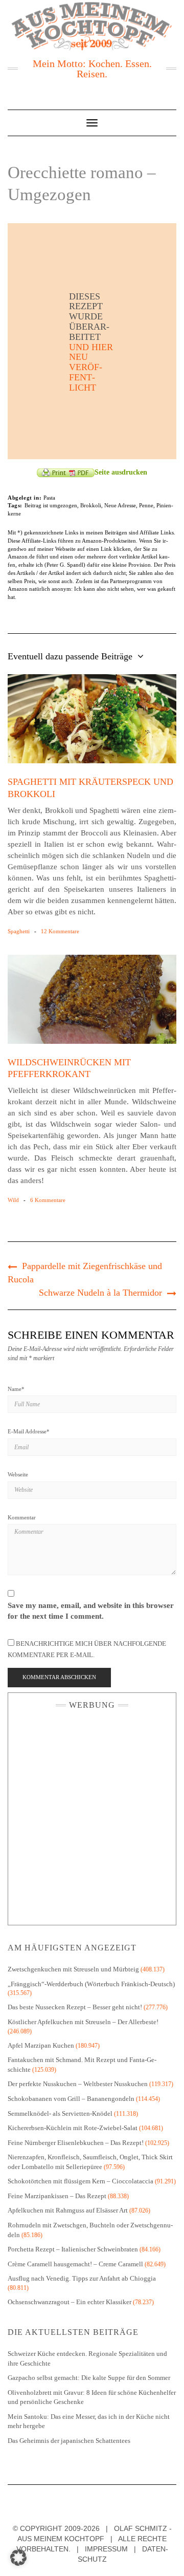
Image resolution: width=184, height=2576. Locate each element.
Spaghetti (19, 931)
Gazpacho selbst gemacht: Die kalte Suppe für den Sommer (89, 2378)
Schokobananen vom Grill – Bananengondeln (71, 2099)
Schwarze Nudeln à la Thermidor (100, 1293)
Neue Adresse (120, 505)
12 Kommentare (60, 931)
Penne (146, 505)
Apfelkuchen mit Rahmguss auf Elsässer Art (68, 2210)
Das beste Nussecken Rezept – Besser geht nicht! (75, 2007)
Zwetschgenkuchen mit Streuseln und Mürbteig (73, 1969)
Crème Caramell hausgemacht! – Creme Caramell (75, 2264)
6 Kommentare (48, 1200)
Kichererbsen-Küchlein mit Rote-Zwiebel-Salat (73, 2128)
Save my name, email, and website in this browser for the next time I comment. (91, 1611)
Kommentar (22, 1517)
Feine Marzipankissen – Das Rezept (57, 2196)
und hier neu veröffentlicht (91, 367)
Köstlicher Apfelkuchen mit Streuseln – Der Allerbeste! (83, 2022)
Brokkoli (91, 505)
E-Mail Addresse (29, 1431)
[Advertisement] (92, 1815)
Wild (13, 1200)
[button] (18, 2558)
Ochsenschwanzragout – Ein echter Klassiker (70, 2302)
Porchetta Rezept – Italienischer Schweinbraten (73, 2249)
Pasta (49, 498)
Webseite (18, 1474)
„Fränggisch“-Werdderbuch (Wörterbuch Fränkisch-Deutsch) (91, 1984)
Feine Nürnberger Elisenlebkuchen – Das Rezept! (76, 2143)
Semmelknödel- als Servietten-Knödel (60, 2113)
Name (16, 1389)
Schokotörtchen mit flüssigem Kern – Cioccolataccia (80, 2181)
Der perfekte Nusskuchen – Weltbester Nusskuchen (78, 2084)
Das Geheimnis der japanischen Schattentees (69, 2441)
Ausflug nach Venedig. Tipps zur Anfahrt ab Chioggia (82, 2278)
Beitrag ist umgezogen (51, 505)
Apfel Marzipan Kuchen (41, 2045)
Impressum (106, 2549)
